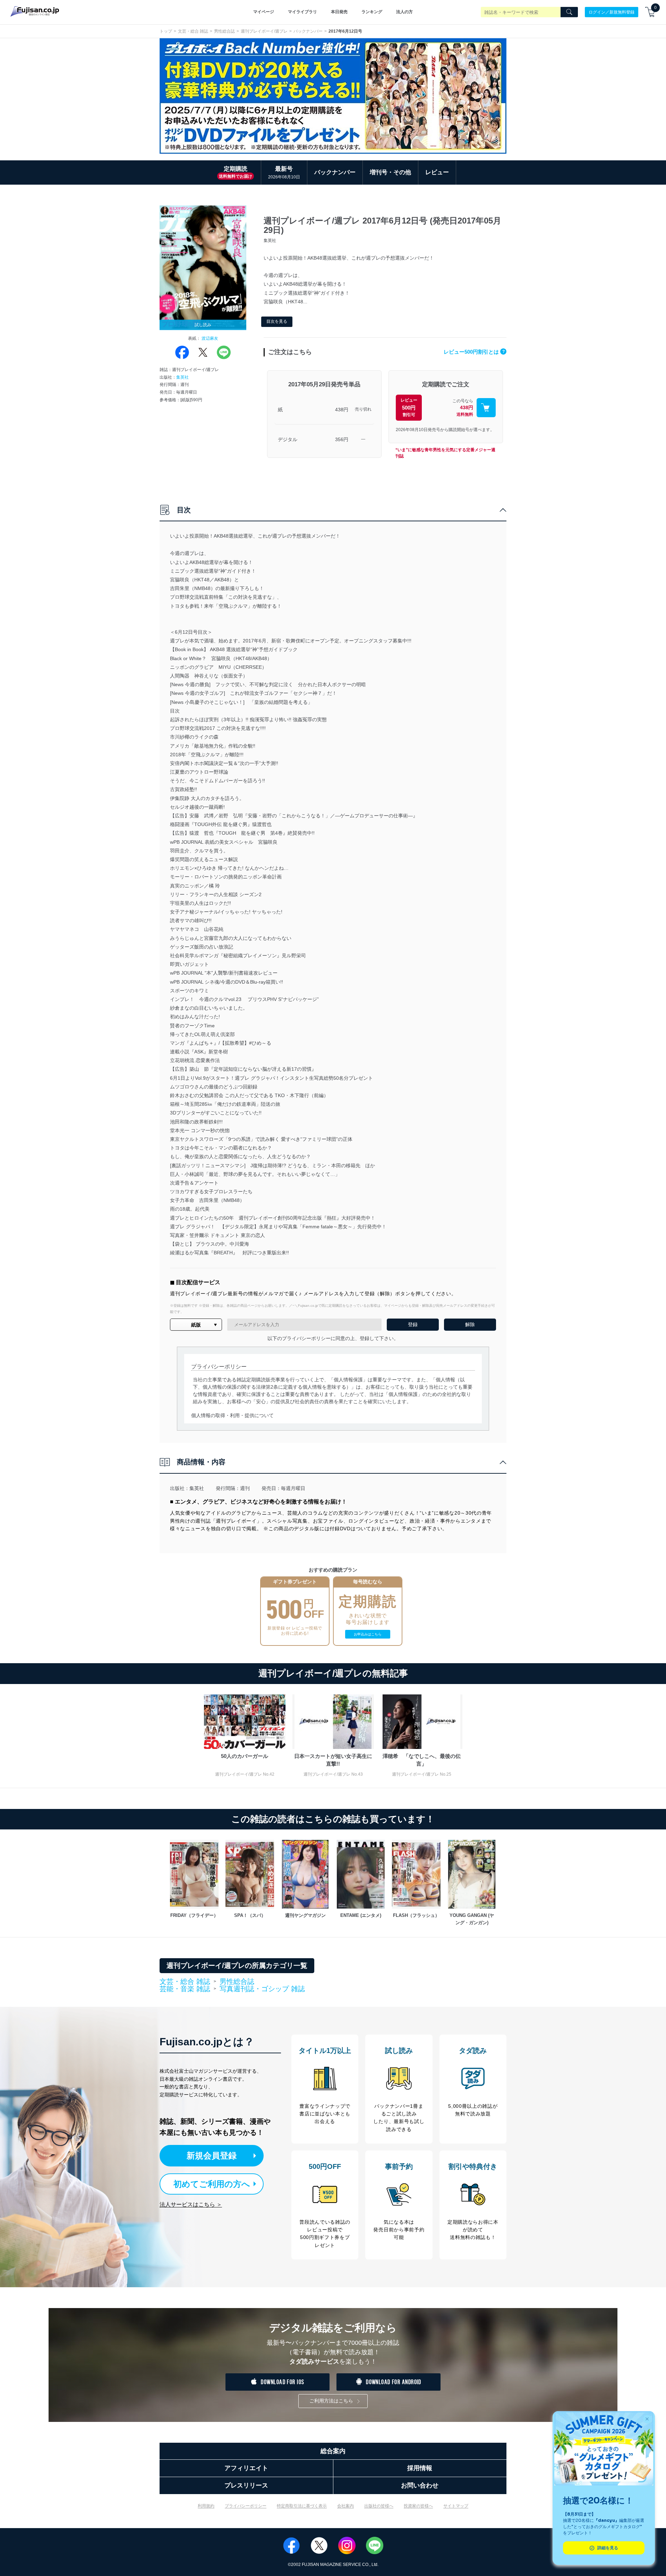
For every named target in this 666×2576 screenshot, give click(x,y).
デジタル (288, 439)
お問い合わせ (420, 2485)
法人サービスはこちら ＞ (191, 2204)
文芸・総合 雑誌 (193, 31)
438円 (342, 410)
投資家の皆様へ (418, 2506)
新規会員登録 (212, 2156)
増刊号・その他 (390, 172)
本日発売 (339, 12)
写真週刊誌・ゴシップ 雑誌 (262, 1989)
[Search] (569, 12)
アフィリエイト (246, 2468)
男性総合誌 (224, 31)
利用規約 (206, 2506)
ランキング (372, 12)
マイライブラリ (302, 12)
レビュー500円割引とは (474, 352)
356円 (342, 439)
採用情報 (420, 2468)
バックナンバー (308, 31)
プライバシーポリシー (246, 2506)
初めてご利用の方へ (212, 2184)
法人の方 (404, 12)
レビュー (437, 172)
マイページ (264, 12)
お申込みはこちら (368, 1634)
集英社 (182, 377)
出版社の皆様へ (379, 2506)
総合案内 (333, 2451)
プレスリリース (246, 2485)
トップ (166, 31)
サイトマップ (456, 2506)
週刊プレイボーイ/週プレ (264, 31)
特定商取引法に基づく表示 (302, 2506)
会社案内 (345, 2506)
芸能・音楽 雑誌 (185, 1989)
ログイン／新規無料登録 (612, 12)
